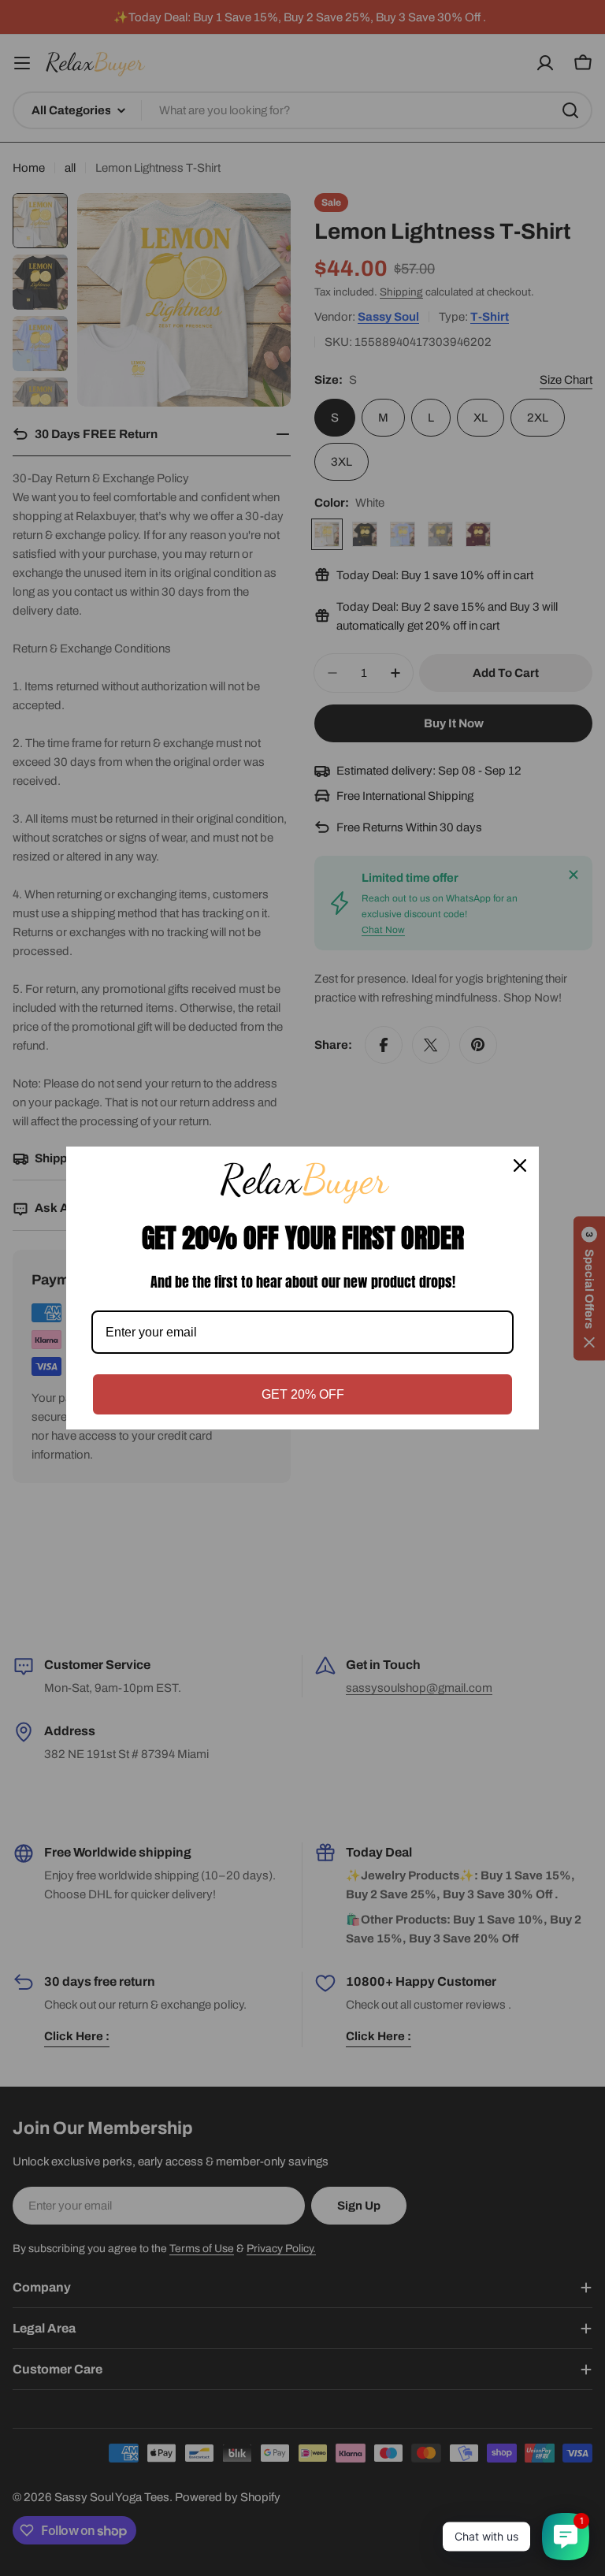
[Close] (520, 1165)
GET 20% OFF (303, 1394)
